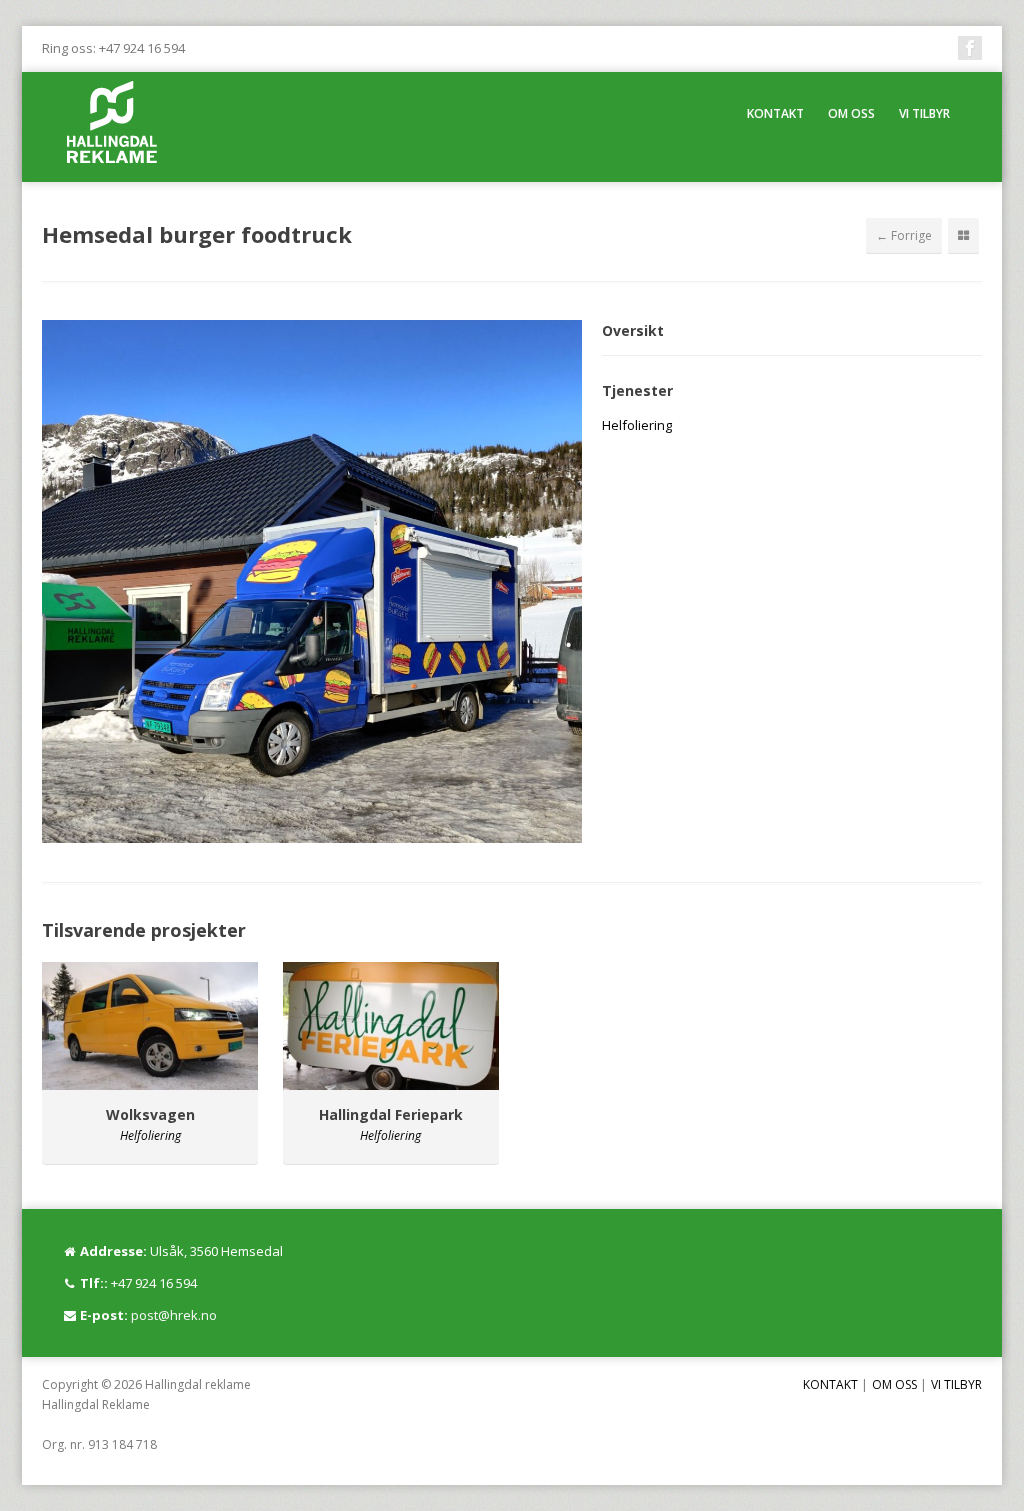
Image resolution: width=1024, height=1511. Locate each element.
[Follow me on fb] (970, 48)
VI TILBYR (924, 113)
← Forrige (904, 235)
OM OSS (851, 113)
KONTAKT (775, 113)
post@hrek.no (174, 1315)
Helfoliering (637, 425)
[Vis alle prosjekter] (963, 236)
